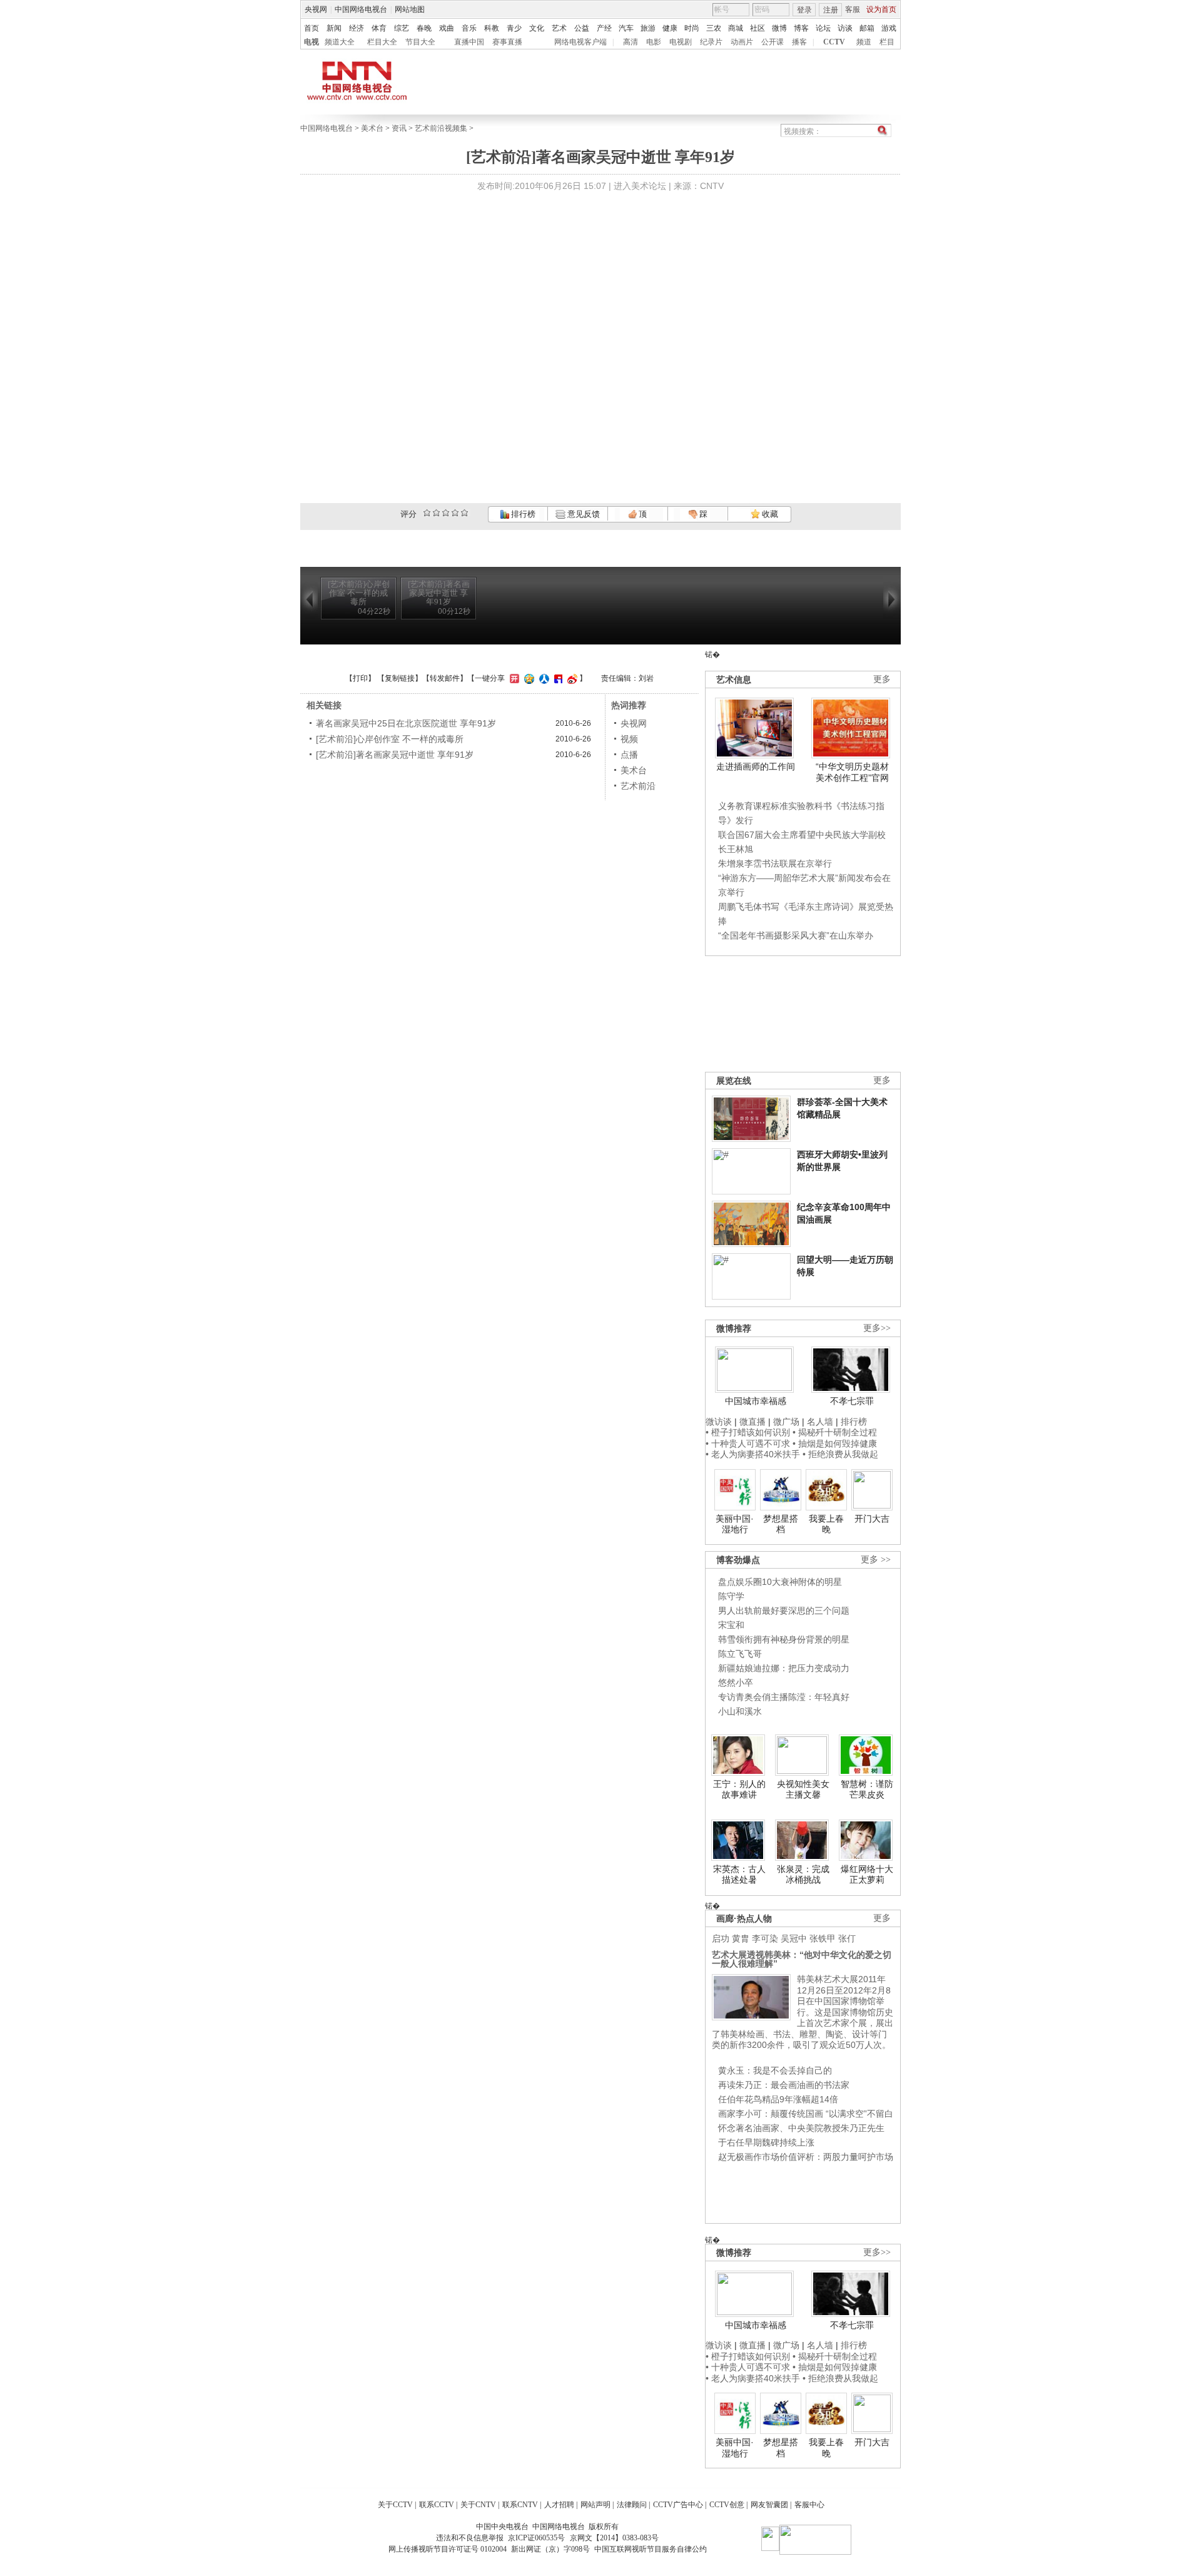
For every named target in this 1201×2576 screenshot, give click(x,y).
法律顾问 (632, 2505)
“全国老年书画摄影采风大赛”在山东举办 (796, 935)
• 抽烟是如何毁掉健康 (835, 1443)
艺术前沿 (638, 786)
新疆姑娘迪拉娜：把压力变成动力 (784, 1668)
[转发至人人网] (543, 678)
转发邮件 (445, 678)
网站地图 (410, 9)
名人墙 (820, 1422)
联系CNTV (520, 2505)
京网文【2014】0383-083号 (614, 2538)
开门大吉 (872, 1519)
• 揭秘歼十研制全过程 (835, 1432)
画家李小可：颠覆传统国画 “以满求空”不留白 (806, 2114)
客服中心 (809, 2505)
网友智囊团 (769, 2505)
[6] (446, 513)
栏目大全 (382, 42)
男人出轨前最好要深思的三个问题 (784, 1611)
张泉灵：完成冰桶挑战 (803, 1875)
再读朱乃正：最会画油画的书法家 (784, 2085)
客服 (853, 9)
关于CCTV (395, 2505)
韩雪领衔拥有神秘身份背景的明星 (784, 1639)
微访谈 (719, 1422)
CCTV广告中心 (678, 2505)
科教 (492, 28)
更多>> (877, 1328)
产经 (604, 28)
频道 (864, 42)
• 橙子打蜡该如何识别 (748, 1432)
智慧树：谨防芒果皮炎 (867, 1789)
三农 (714, 28)
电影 (654, 42)
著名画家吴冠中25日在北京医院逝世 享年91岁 (406, 723)
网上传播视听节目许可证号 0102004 (448, 2549)
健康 (670, 28)
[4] (436, 513)
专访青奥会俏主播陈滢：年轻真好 (784, 1697)
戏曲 (447, 28)
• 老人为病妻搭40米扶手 (753, 1454)
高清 (631, 42)
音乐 (469, 28)
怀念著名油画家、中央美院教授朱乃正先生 (801, 2128)
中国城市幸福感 (756, 1401)
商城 (736, 28)
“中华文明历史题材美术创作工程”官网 (852, 772)
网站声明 (595, 2505)
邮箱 (867, 28)
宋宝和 (731, 1625)
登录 (804, 10)
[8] (455, 513)
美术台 (372, 128)
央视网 (316, 9)
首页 (312, 28)
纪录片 (711, 42)
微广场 (786, 1422)
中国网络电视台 (361, 9)
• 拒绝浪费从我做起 (840, 1454)
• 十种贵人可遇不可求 (749, 1443)
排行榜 (522, 514)
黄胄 (741, 1938)
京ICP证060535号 (536, 2538)
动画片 (742, 42)
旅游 (648, 28)
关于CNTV (478, 2505)
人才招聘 (559, 2505)
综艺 (402, 28)
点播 (629, 755)
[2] (427, 513)
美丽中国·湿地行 (735, 1524)
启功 (721, 1938)
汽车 (626, 28)
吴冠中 (794, 1938)
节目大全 (420, 42)
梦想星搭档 (781, 1524)
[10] (464, 513)
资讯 (399, 128)
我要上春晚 (826, 1524)
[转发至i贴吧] (557, 678)
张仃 (847, 1938)
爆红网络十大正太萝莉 (867, 1875)
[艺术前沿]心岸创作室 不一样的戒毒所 (390, 739)
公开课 (773, 42)
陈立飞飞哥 (740, 1654)
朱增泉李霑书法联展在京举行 (775, 863)
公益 (582, 28)
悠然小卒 (736, 1683)
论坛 (823, 28)
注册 (831, 10)
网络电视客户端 (580, 42)
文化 (537, 28)
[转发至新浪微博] (571, 678)
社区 (758, 28)
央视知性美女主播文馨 (803, 1789)
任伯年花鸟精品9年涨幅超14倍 (778, 2099)
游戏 (889, 28)
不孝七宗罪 (852, 1401)
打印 (360, 678)
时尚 (692, 28)
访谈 (845, 28)
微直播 (753, 1422)
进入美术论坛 (640, 186)
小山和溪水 (740, 1711)
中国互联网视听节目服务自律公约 (651, 2549)
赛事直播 (507, 42)
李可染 (765, 1938)
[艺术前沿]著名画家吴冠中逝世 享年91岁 (395, 755)
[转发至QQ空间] (528, 678)
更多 (882, 679)
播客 (799, 42)
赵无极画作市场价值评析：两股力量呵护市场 (806, 2157)
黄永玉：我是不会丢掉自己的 (775, 2070)
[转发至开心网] (513, 678)
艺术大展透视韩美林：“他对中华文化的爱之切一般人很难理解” (802, 1959)
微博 (779, 28)
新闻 (334, 28)
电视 (312, 42)
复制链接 (400, 678)
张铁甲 (823, 1938)
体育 (379, 28)
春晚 (424, 28)
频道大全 (340, 42)
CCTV (834, 42)
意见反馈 (582, 514)
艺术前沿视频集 (441, 128)
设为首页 (881, 9)
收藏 (769, 514)
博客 (801, 28)
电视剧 (681, 42)
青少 (514, 28)
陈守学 (731, 1596)
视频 (629, 739)
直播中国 (469, 42)
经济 (357, 28)
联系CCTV (437, 2505)
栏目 (887, 42)
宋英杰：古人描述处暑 (739, 1875)
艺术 (559, 28)
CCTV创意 (727, 2505)
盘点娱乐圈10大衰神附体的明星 (780, 1582)
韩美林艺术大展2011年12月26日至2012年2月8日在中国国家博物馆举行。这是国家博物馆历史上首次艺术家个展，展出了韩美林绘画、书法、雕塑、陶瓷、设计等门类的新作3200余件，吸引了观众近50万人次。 (803, 2012)
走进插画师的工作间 (756, 766)
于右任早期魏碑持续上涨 (766, 2142)
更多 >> (876, 1560)
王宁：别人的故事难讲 (739, 1789)
